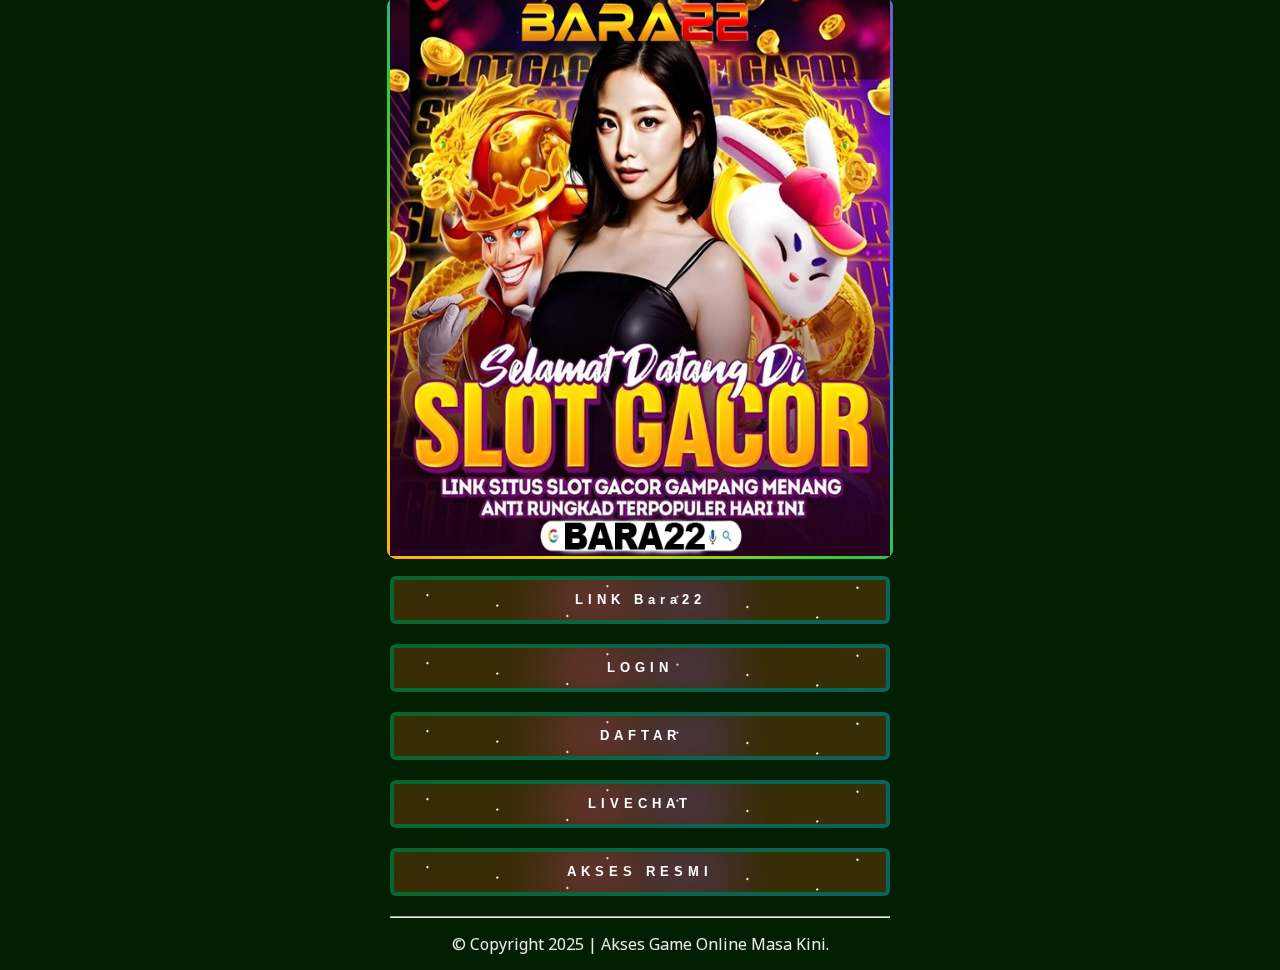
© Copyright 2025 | (526, 944)
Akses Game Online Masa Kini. (715, 944)
